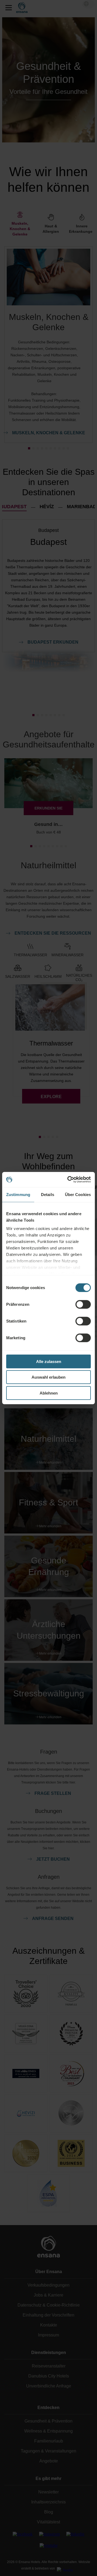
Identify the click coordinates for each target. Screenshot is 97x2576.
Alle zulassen (49, 1361)
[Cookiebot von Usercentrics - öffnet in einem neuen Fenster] (68, 1180)
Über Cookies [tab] (78, 1194)
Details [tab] (48, 1194)
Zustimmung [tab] (18, 1194)
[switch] (83, 1304)
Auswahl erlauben (48, 1377)
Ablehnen (49, 1393)
